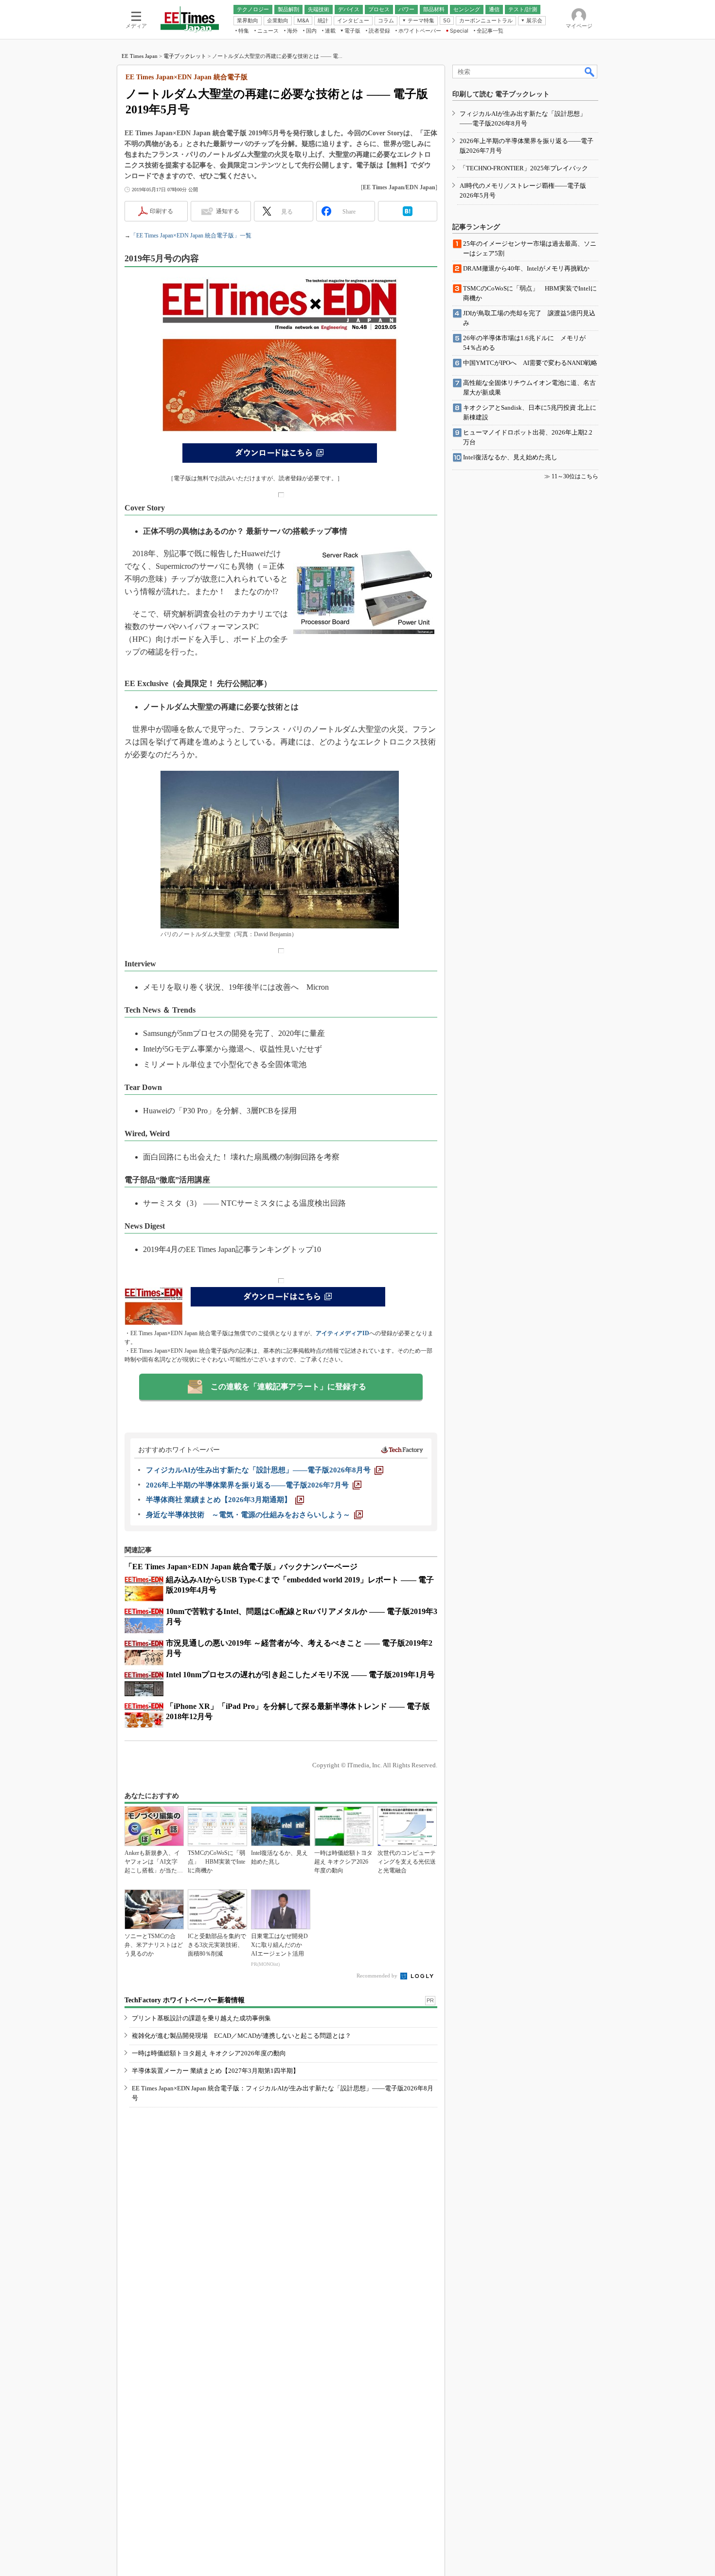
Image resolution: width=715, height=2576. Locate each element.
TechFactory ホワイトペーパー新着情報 (185, 2000)
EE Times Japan (140, 56)
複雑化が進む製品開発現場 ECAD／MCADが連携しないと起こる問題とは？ (241, 2036)
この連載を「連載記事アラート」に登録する (288, 1387)
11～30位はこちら (575, 476)
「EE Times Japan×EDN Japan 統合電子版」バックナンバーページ (241, 1567)
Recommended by (378, 1976)
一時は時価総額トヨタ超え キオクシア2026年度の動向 (209, 2053)
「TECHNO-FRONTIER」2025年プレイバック (524, 168)
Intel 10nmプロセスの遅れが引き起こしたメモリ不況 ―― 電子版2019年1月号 (300, 1675)
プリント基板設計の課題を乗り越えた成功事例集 (201, 2018)
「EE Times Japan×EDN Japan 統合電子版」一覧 (191, 236)
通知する (228, 211)
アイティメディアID (342, 1333)
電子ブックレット (185, 56)
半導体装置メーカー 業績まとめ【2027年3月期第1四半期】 (215, 2071)
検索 (590, 72)
